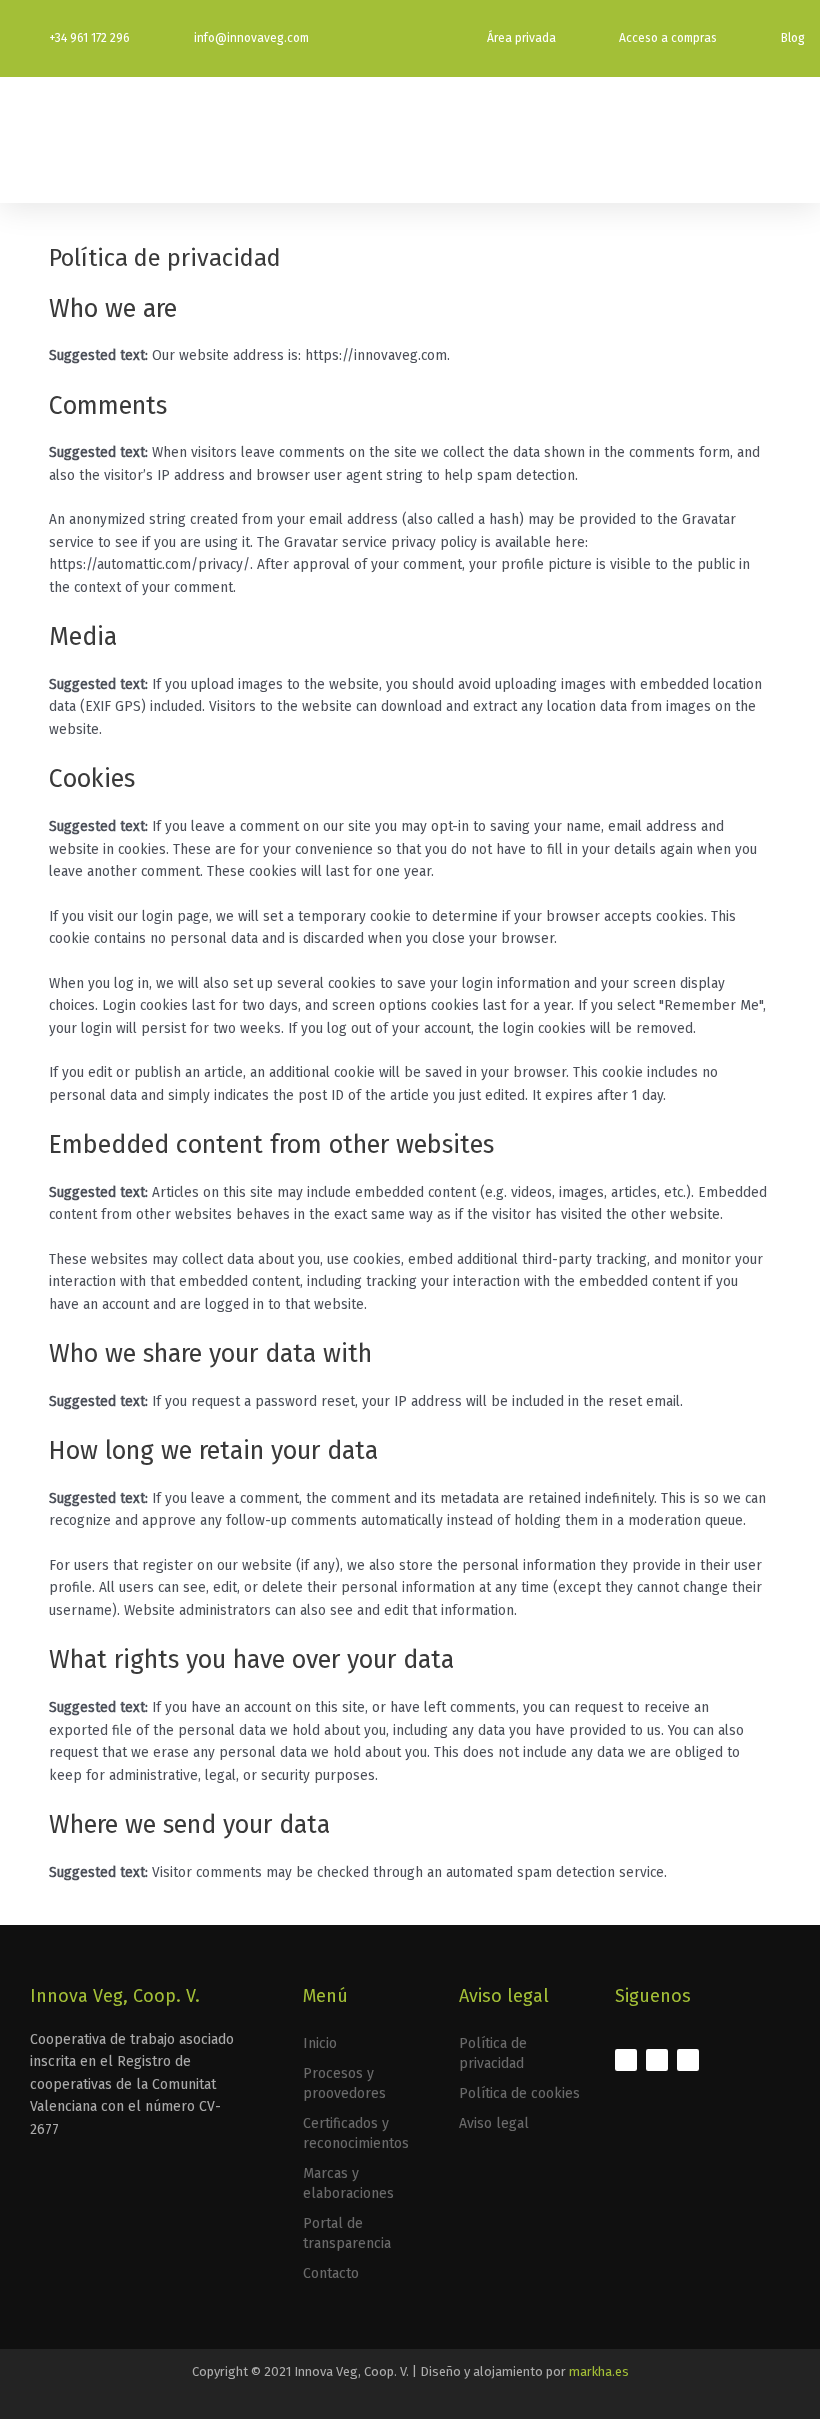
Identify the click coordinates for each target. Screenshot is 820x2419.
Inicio (320, 2043)
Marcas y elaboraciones (348, 2183)
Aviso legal (494, 2123)
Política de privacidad (493, 2053)
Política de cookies (519, 2093)
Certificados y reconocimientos (356, 2133)
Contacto (331, 2273)
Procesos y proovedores (344, 2083)
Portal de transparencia (347, 2233)
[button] (791, 139)
